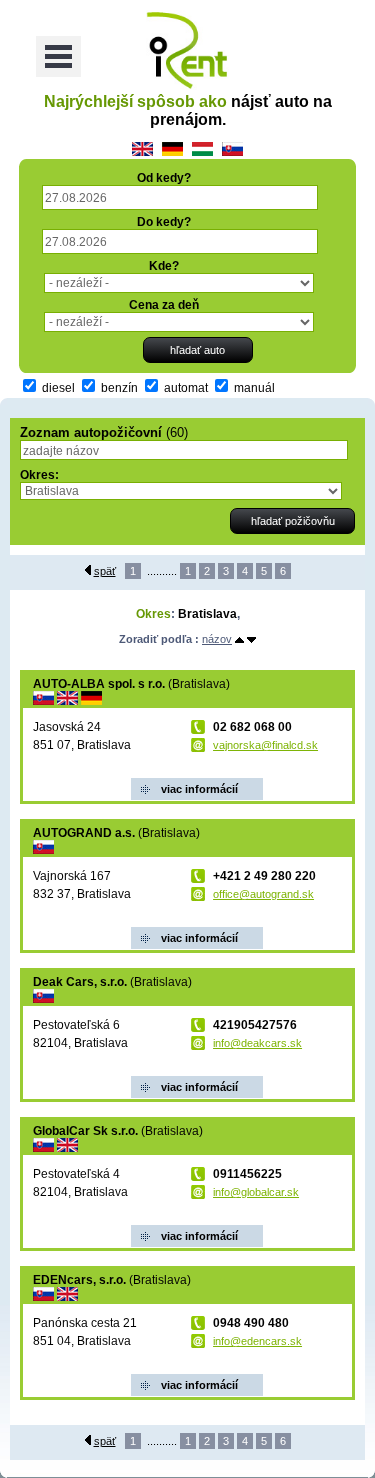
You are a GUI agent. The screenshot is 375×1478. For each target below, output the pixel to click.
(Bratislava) (131, 684)
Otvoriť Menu (58, 56)
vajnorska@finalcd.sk (265, 745)
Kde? (164, 266)
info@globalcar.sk (256, 1192)
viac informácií (199, 789)
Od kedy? (164, 178)
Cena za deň (164, 305)
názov (217, 639)
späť (105, 571)
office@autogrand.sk (263, 894)
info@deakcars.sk (257, 1043)
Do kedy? (164, 222)
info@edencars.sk (257, 1341)
